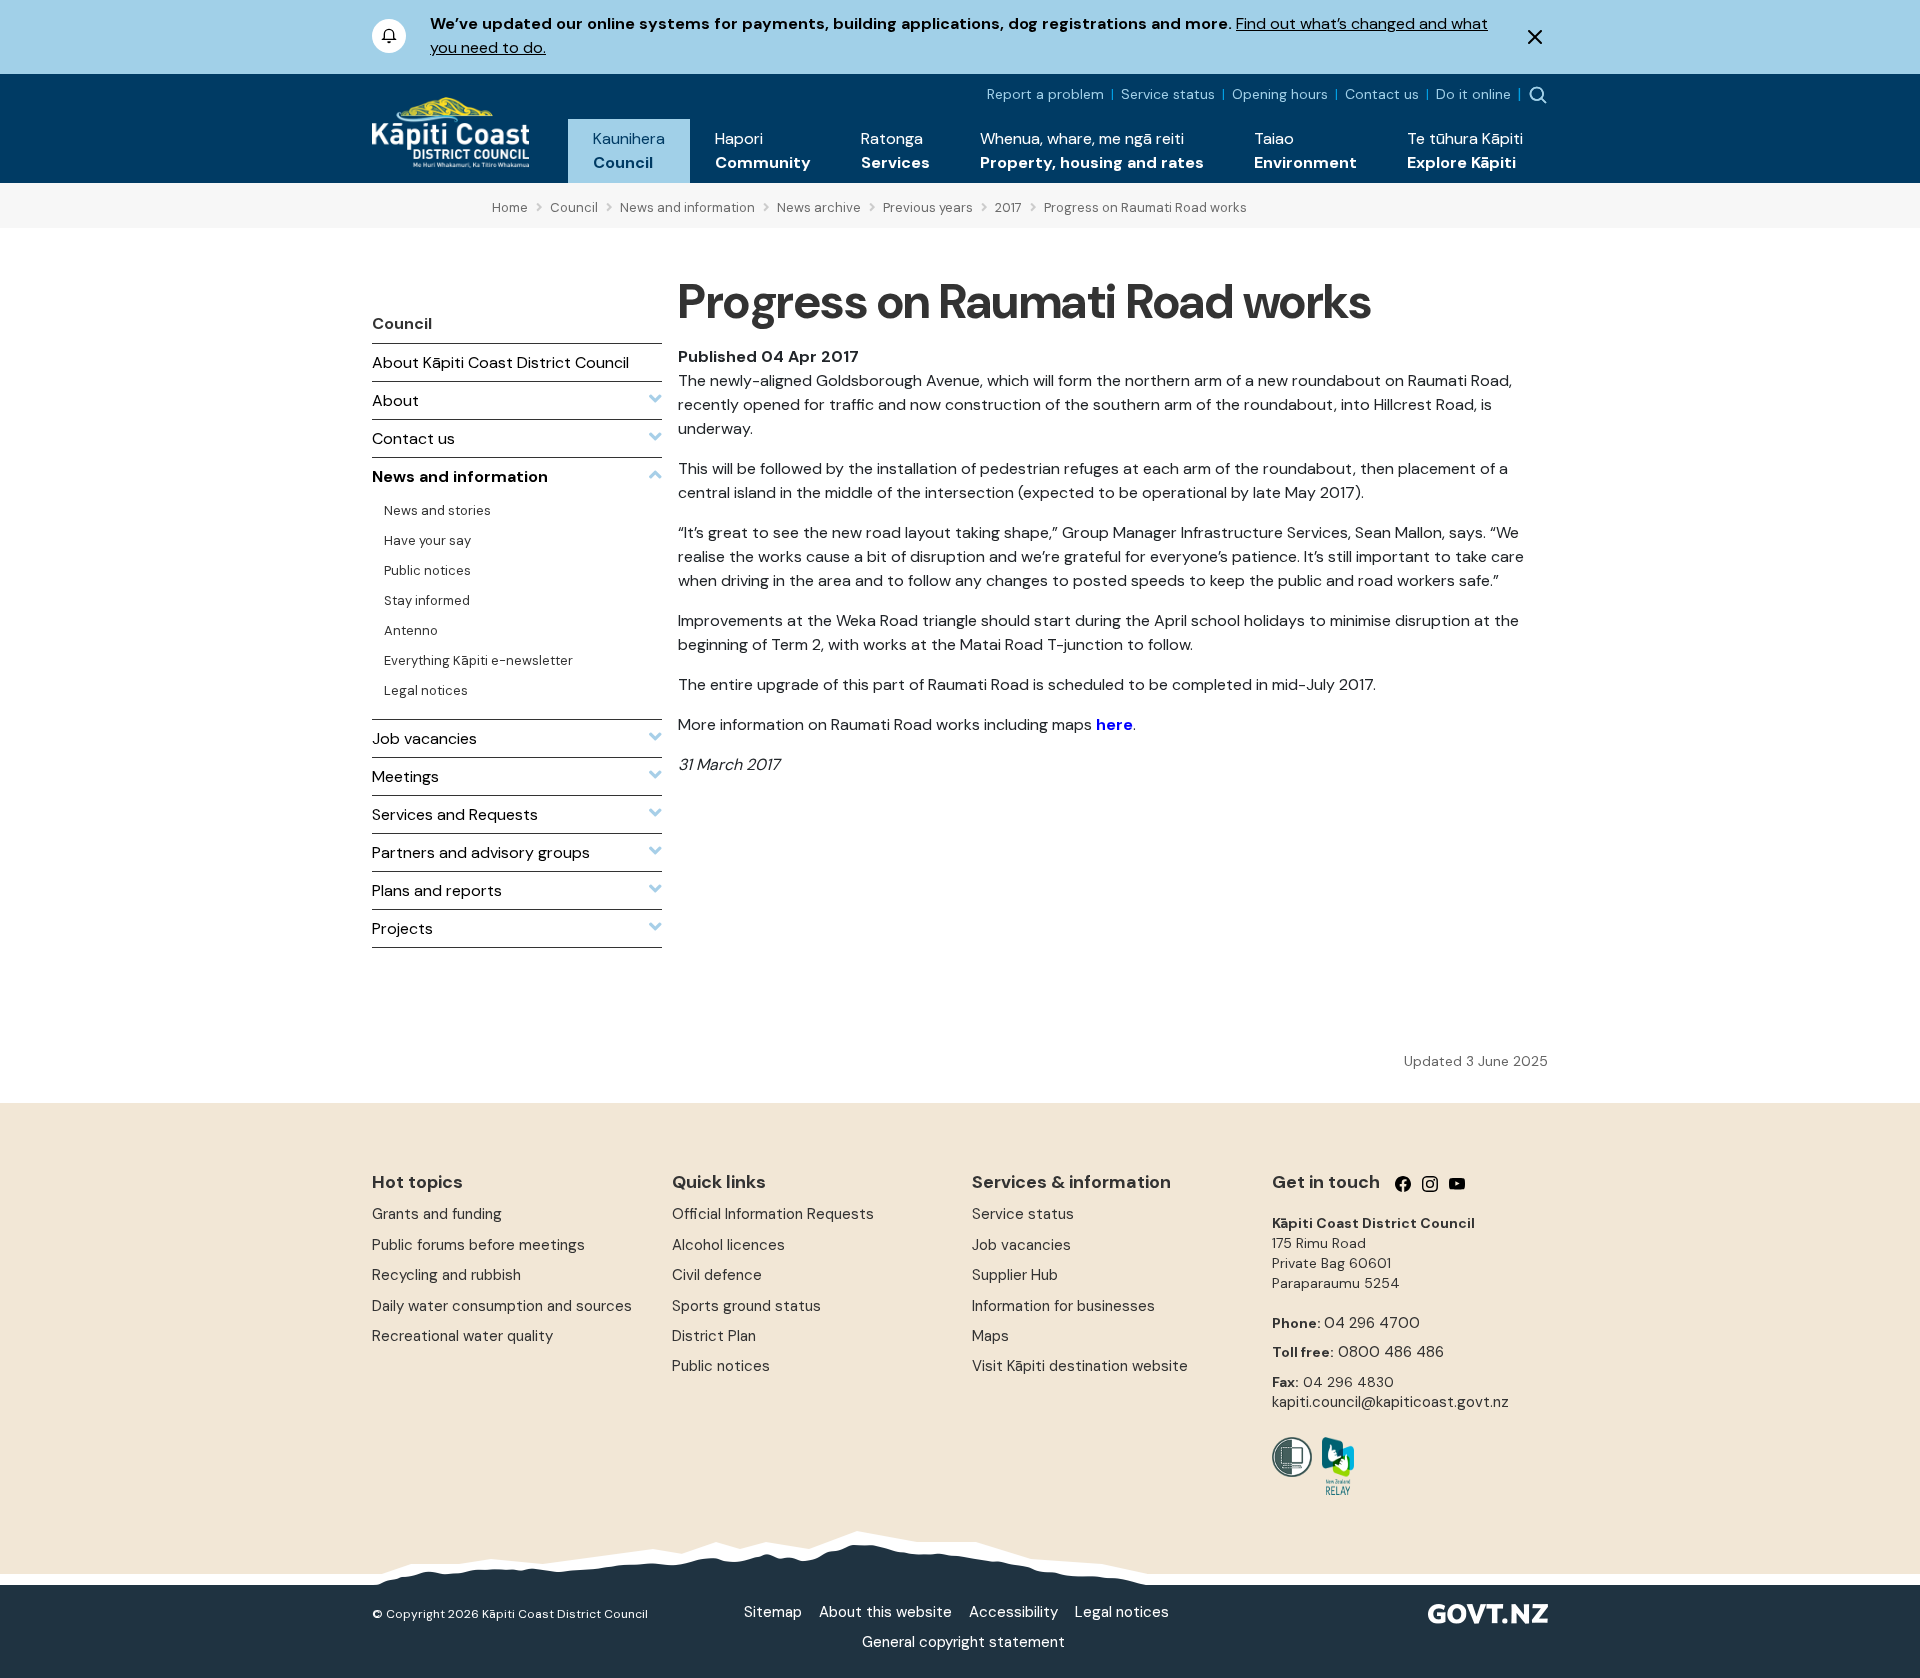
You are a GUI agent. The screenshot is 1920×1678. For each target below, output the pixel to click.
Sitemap (773, 1612)
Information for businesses (1063, 1306)
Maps (990, 1336)
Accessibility (1013, 1612)
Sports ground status (746, 1306)
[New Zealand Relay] (1333, 1466)
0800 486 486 (1391, 1352)
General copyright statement (963, 1642)
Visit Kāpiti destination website (1080, 1366)
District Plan (714, 1336)
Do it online (1473, 94)
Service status (1168, 94)
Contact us (1382, 94)
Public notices (721, 1366)
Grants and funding (437, 1214)
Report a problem (1045, 94)
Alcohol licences (728, 1245)
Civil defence (717, 1275)
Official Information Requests (773, 1214)
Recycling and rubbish (446, 1275)
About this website (885, 1612)
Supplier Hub (1015, 1275)
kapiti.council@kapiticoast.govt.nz (1390, 1402)
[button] (629, 151)
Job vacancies (1021, 1245)
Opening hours (1280, 94)
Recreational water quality (462, 1336)
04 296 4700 (1372, 1323)
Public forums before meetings (478, 1245)
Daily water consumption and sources (502, 1306)
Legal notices (1122, 1612)
